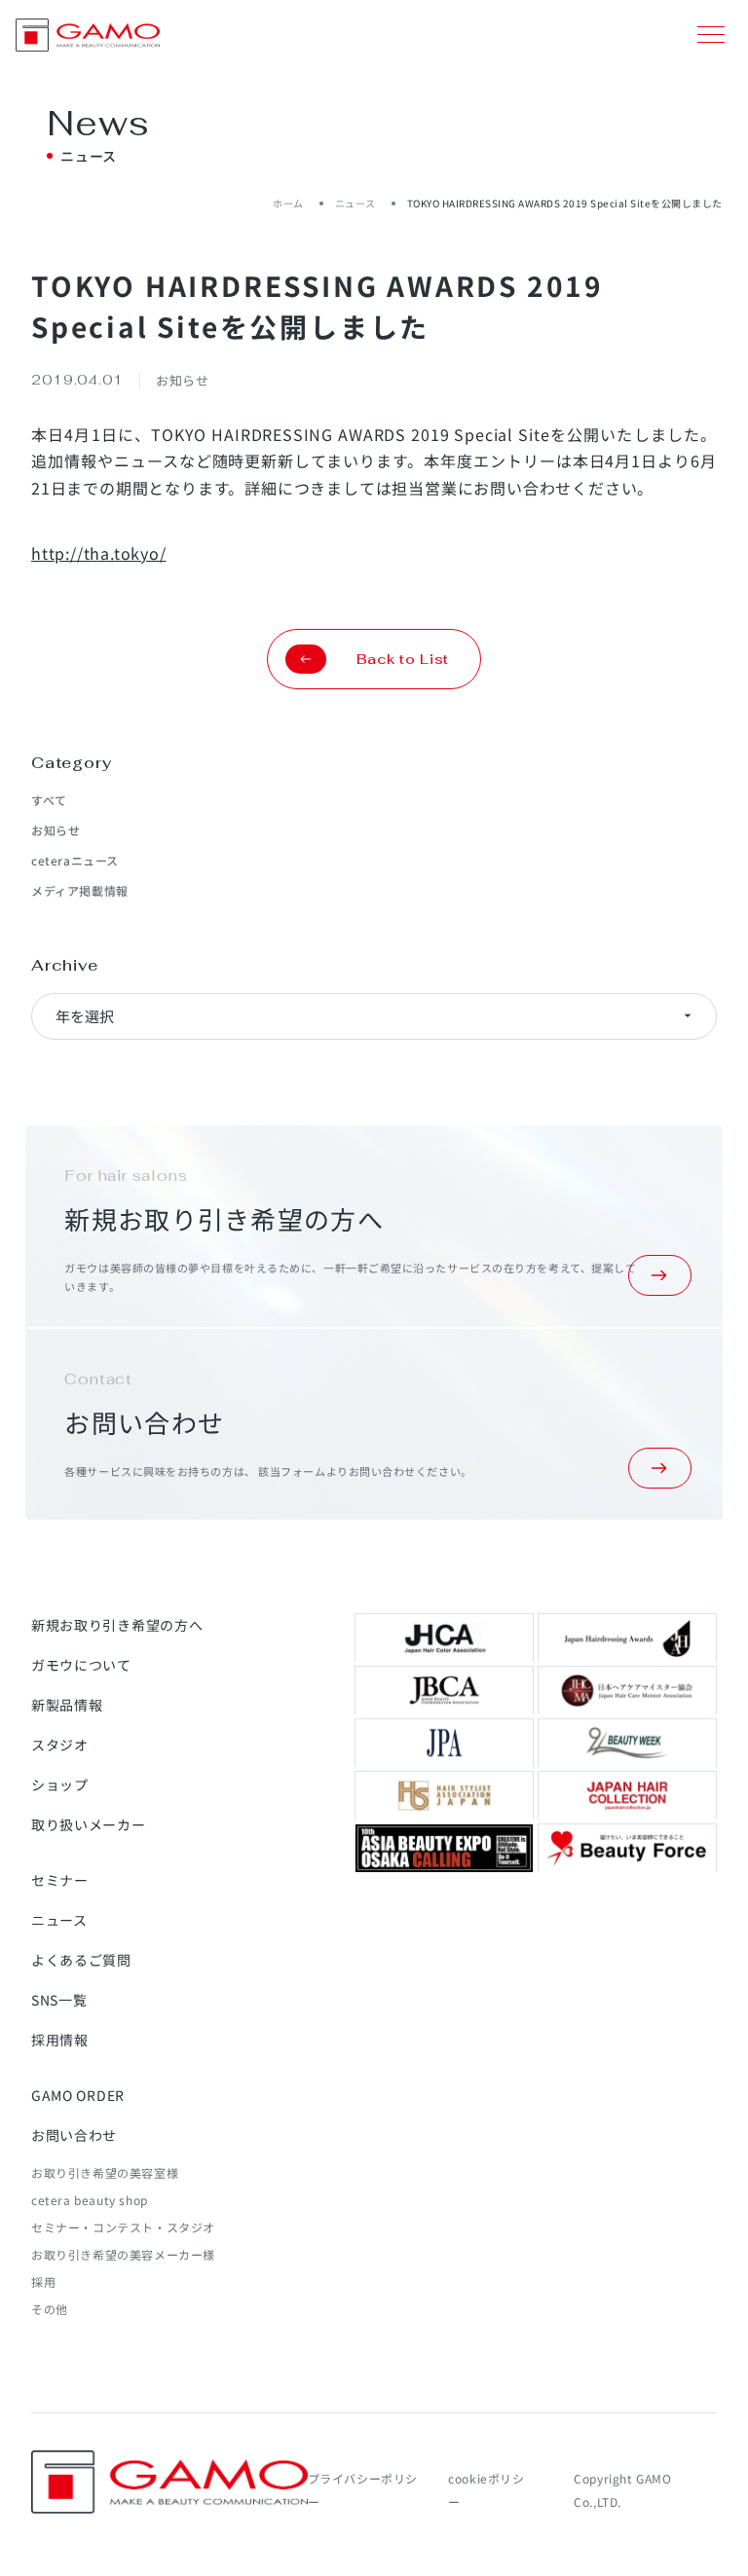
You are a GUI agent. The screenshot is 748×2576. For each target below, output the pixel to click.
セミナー (60, 1880)
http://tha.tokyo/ (99, 553)
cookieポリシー (486, 2490)
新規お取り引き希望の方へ (117, 1625)
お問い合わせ (74, 2135)
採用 (43, 2282)
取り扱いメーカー (89, 1824)
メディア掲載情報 (80, 890)
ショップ (60, 1785)
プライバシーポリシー (363, 2490)
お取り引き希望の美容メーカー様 (123, 2254)
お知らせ (56, 830)
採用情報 (60, 2040)
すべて (49, 800)
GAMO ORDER (78, 2095)
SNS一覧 (59, 2000)
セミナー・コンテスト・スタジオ (123, 2227)
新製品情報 (67, 1705)
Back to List (403, 659)
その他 (50, 2309)
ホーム (288, 203)
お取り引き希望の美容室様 (105, 2172)
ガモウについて (81, 1665)
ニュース (355, 203)
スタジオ (60, 1745)
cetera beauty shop (90, 2200)
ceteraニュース (75, 860)
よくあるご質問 (81, 1960)
